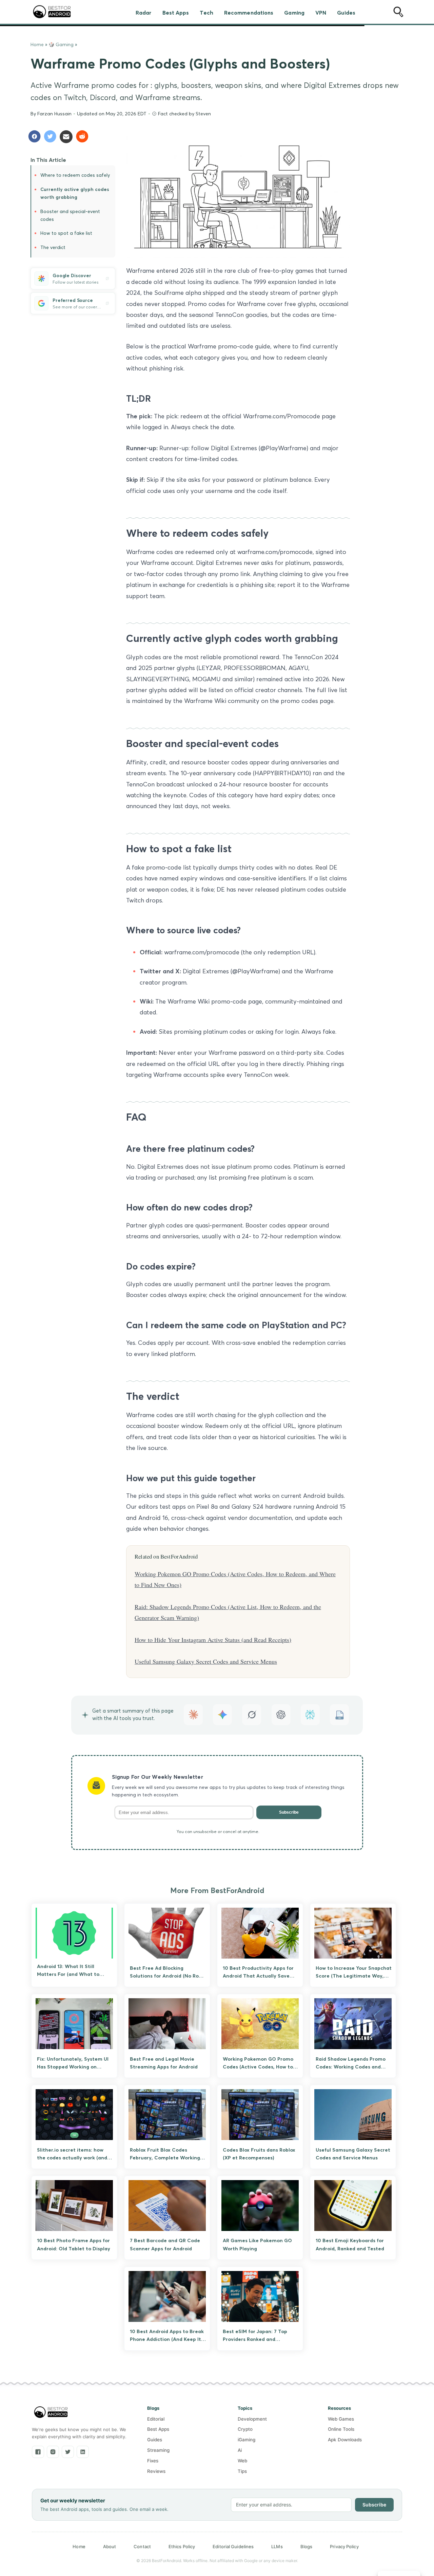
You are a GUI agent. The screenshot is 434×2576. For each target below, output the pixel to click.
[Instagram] (53, 2452)
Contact (142, 2546)
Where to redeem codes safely (75, 175)
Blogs (307, 2546)
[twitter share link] (52, 137)
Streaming (158, 2450)
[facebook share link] (36, 137)
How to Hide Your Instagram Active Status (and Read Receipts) (213, 1640)
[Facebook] (38, 2452)
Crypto (245, 2429)
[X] (68, 2452)
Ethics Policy (182, 2546)
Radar (144, 13)
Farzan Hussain (54, 114)
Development (252, 2419)
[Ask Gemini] (222, 1714)
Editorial (156, 2419)
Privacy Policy (344, 2546)
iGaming (246, 2440)
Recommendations (249, 13)
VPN (321, 13)
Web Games (341, 2419)
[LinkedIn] (83, 2452)
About (110, 2546)
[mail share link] (67, 137)
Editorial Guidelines (233, 2546)
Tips (242, 2471)
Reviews (156, 2471)
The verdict (53, 247)
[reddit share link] (83, 137)
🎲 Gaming (61, 44)
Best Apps (176, 13)
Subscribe (289, 1812)
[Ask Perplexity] (310, 1714)
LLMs (277, 2546)
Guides (346, 13)
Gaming (294, 13)
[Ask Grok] (252, 1714)
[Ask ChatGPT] (281, 1714)
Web (242, 2461)
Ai (240, 2450)
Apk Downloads (345, 2440)
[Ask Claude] (193, 1714)
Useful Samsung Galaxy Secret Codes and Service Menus (206, 1661)
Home (37, 44)
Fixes (153, 2461)
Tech (206, 13)
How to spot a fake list (66, 233)
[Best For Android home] (51, 2412)
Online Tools (341, 2429)
